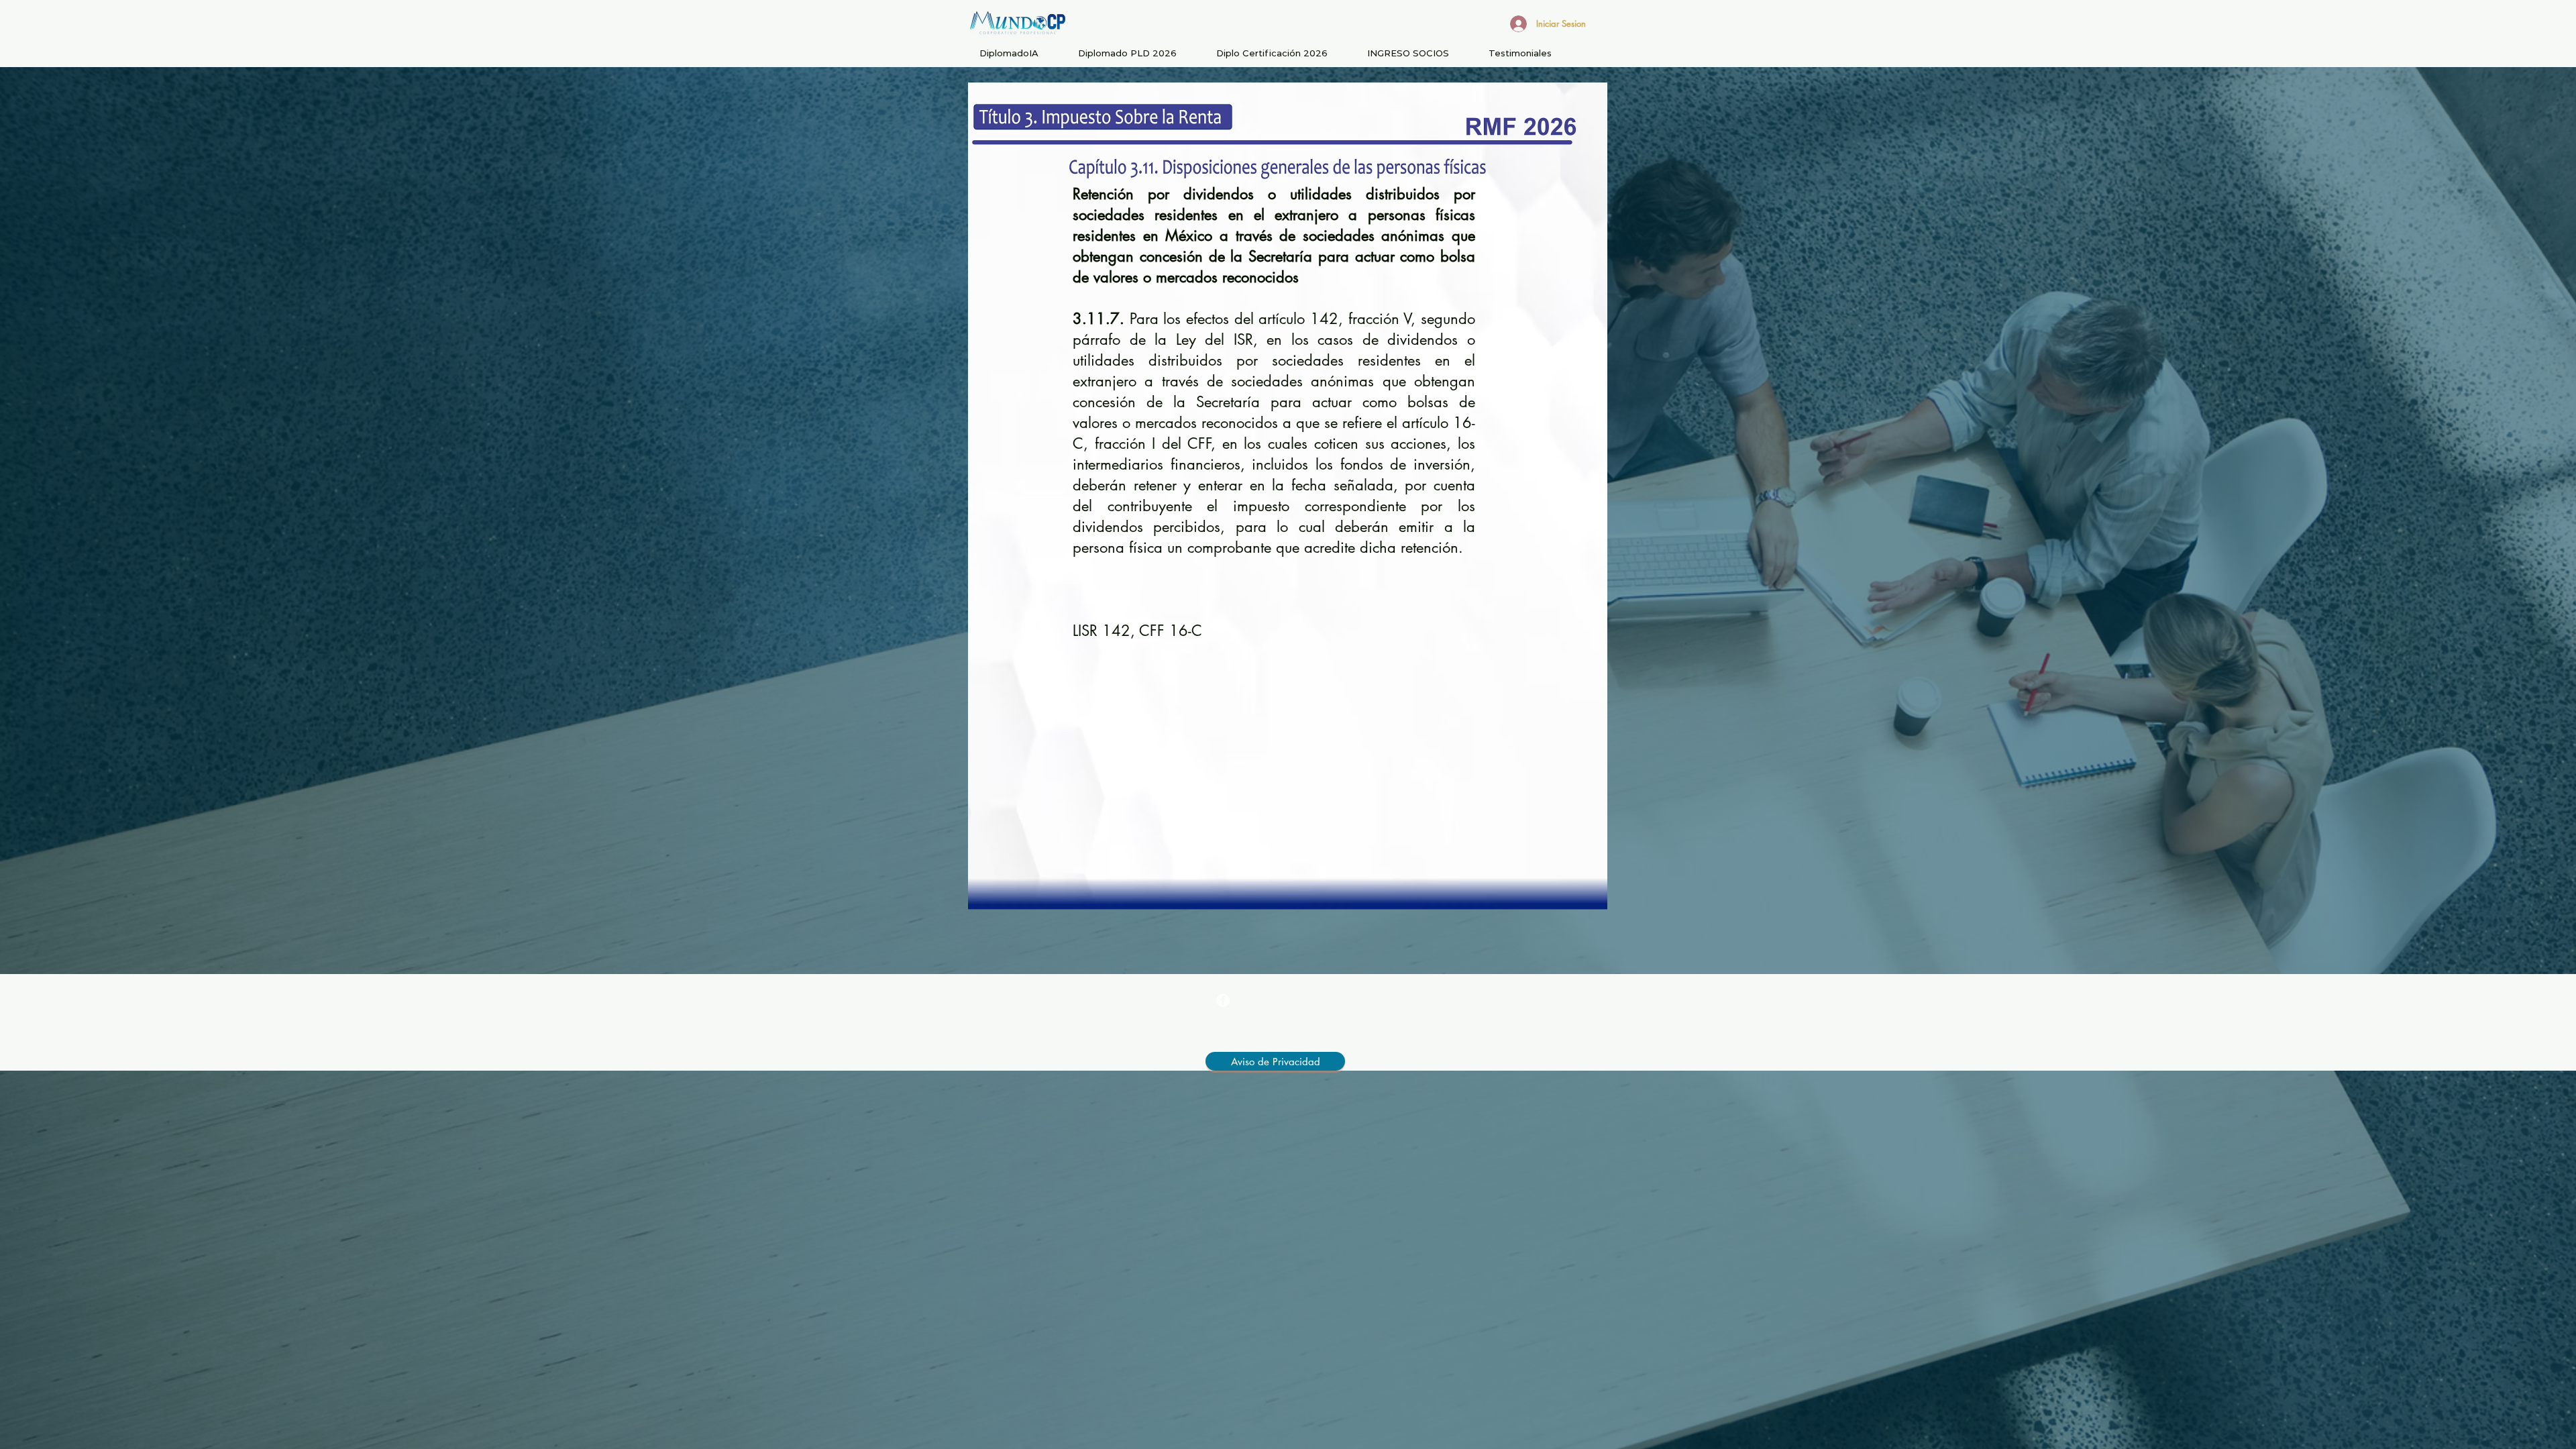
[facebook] (1223, 1000)
